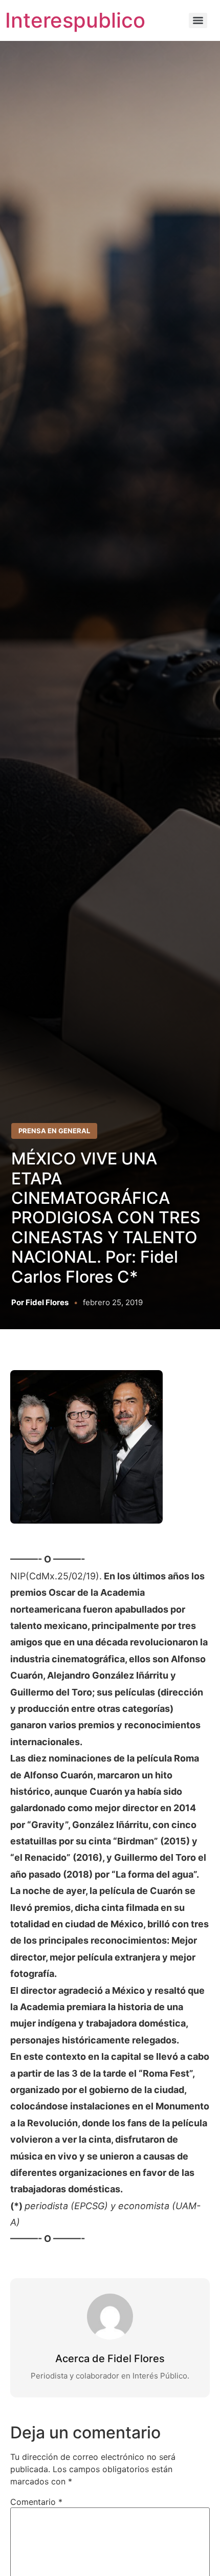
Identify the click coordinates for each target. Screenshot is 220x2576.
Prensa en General (54, 1131)
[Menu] (198, 20)
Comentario (36, 2502)
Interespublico (75, 20)
